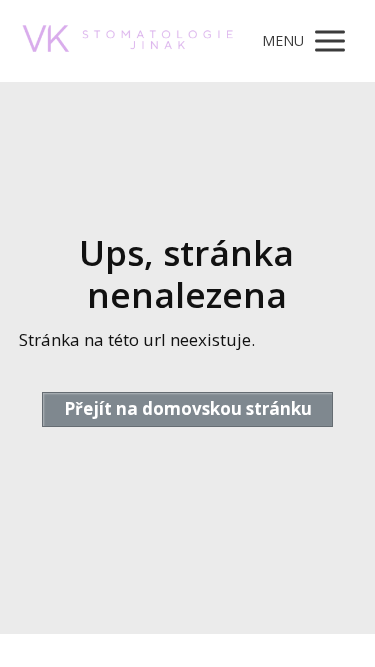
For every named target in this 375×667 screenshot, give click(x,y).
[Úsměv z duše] (128, 41)
